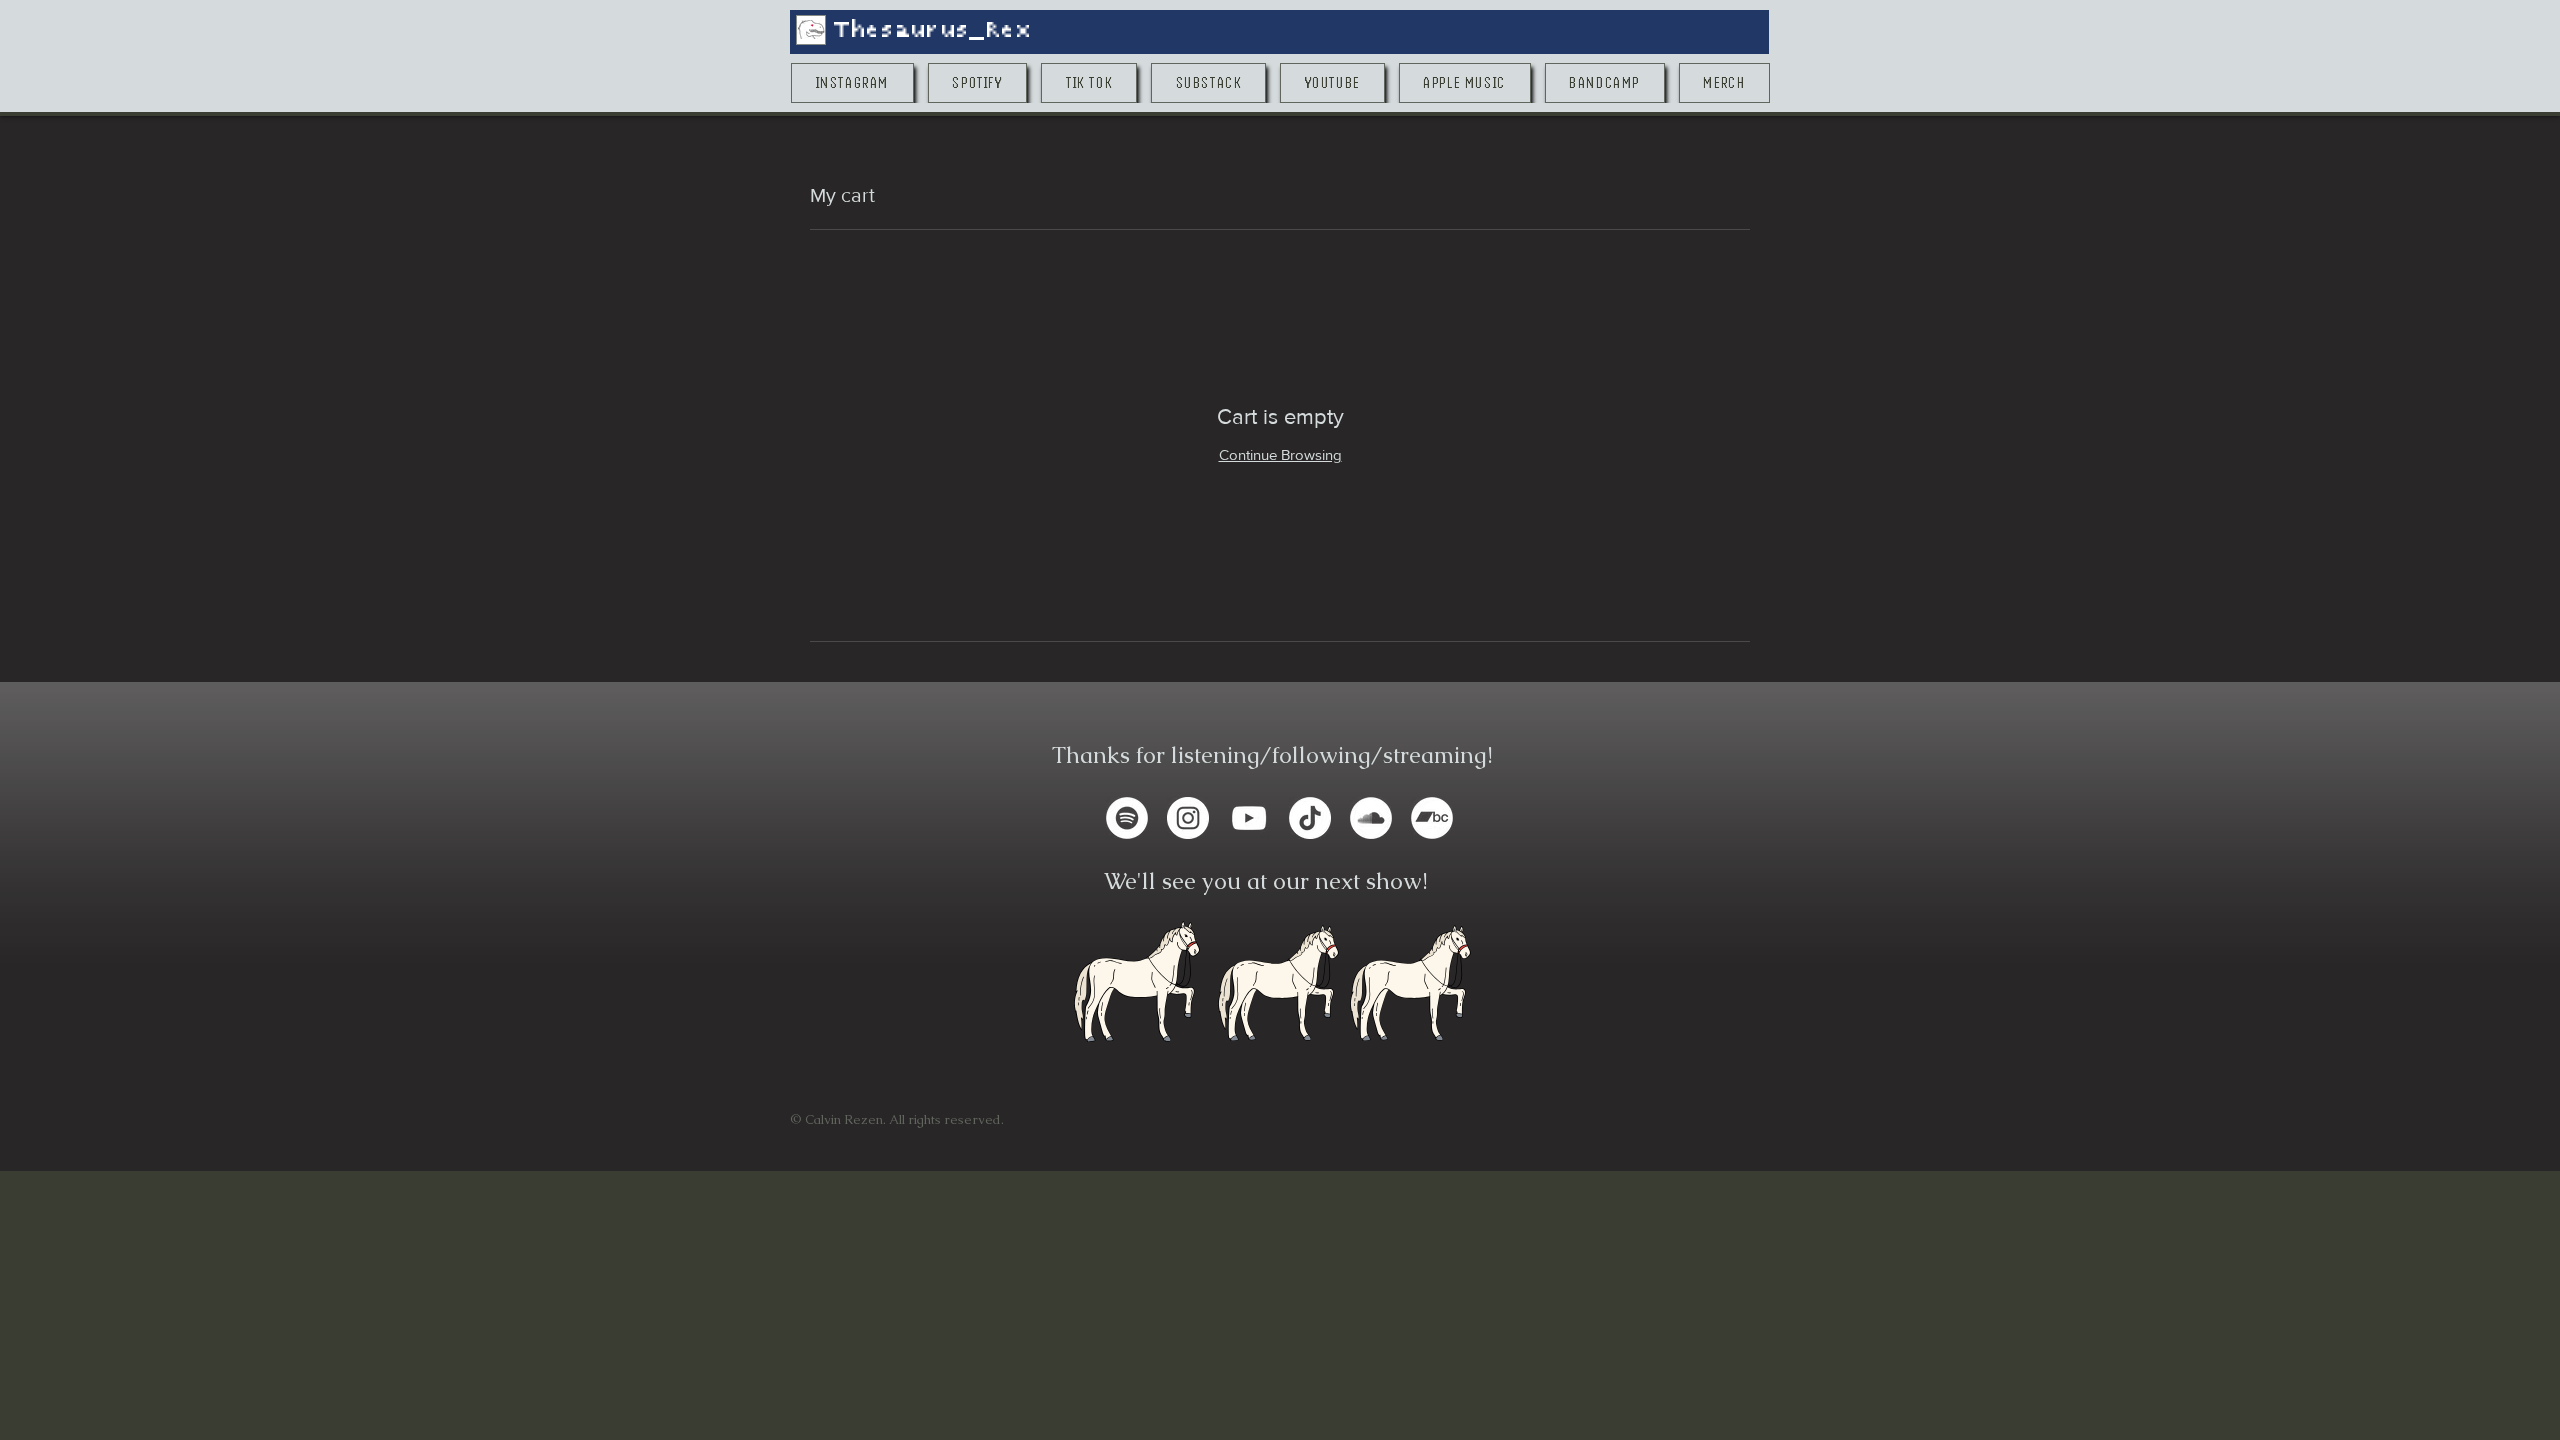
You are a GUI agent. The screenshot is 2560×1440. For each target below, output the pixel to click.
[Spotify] (1127, 818)
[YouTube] (1249, 818)
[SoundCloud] (1371, 818)
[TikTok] (1310, 818)
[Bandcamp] (1432, 818)
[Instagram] (1188, 818)
